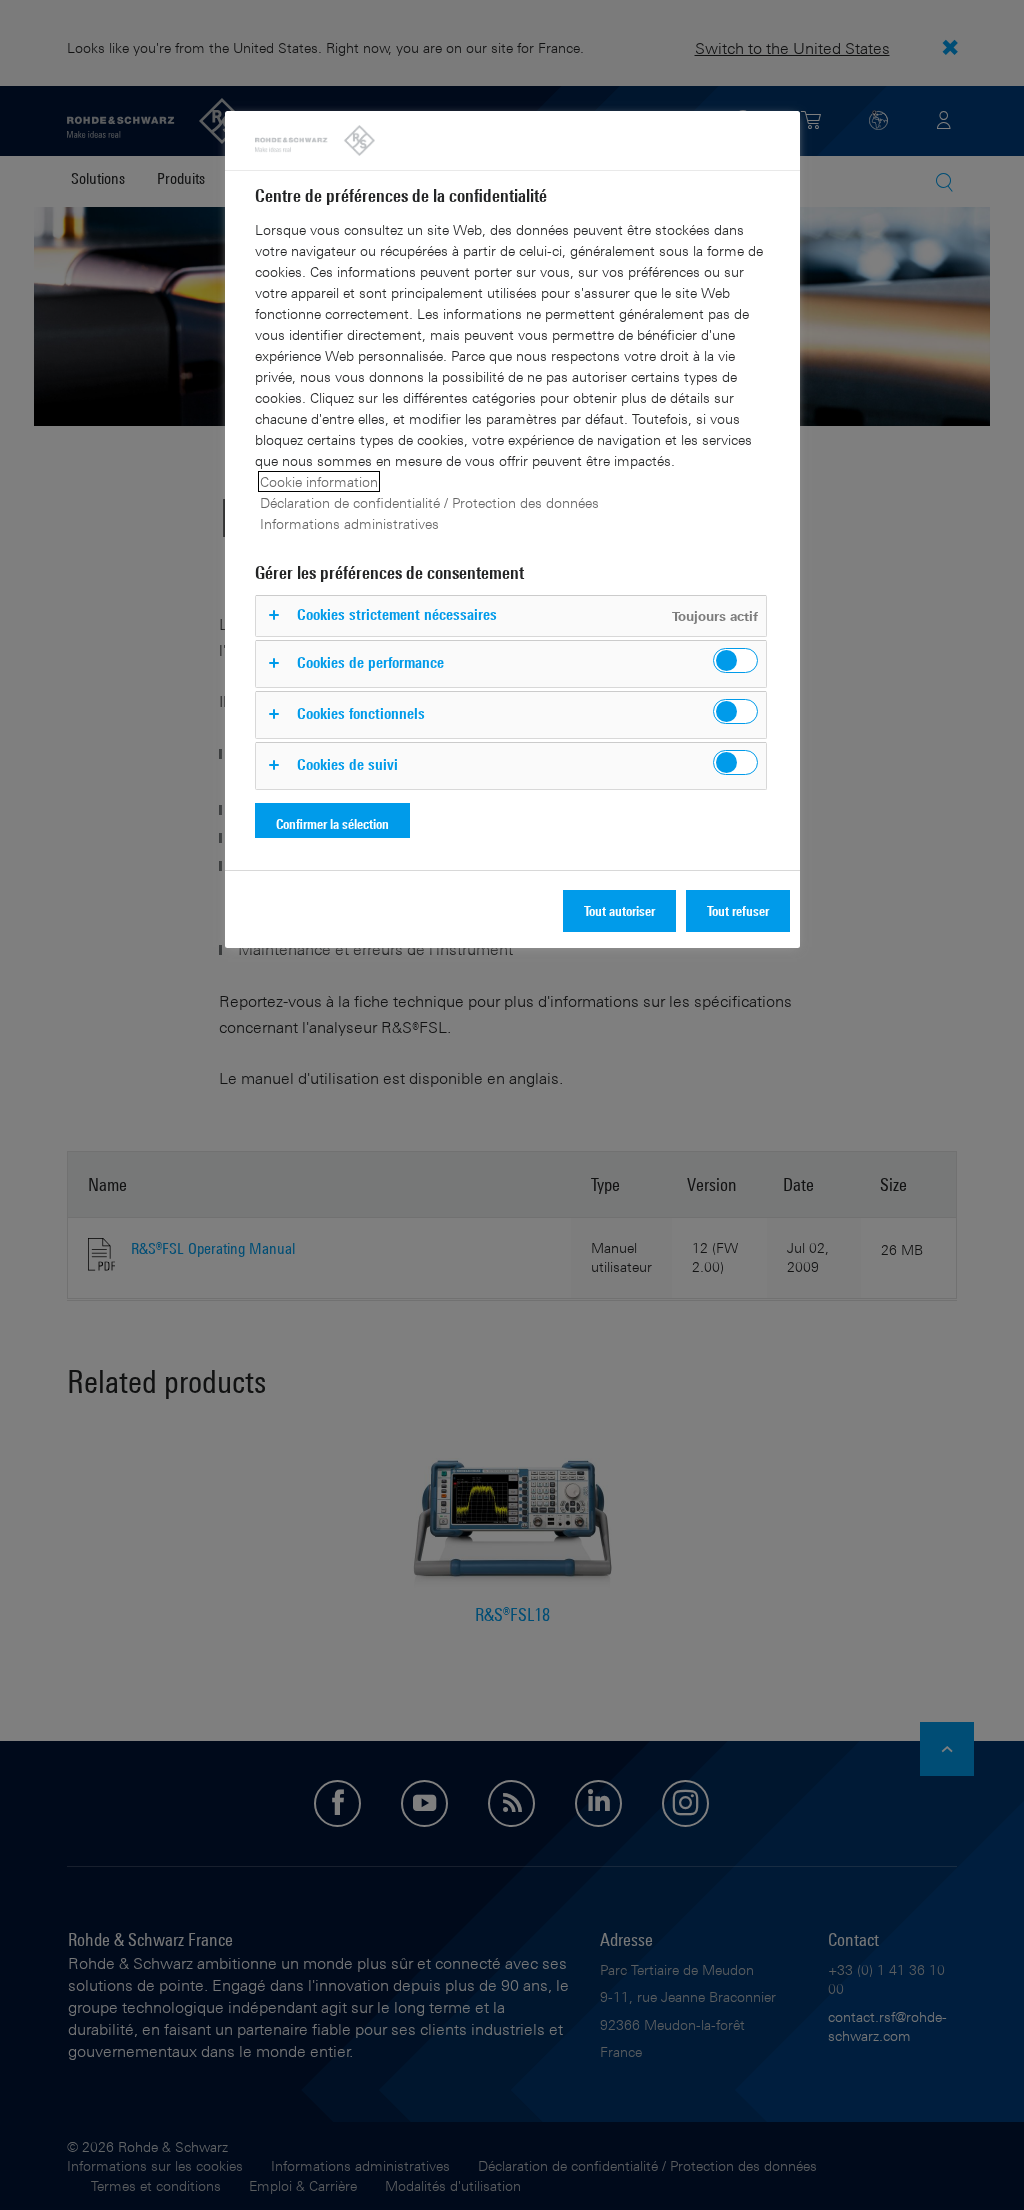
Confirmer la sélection (332, 823)
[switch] (735, 660)
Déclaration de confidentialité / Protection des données (429, 502)
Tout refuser (738, 910)
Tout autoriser (619, 910)
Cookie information (319, 481)
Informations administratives (349, 523)
